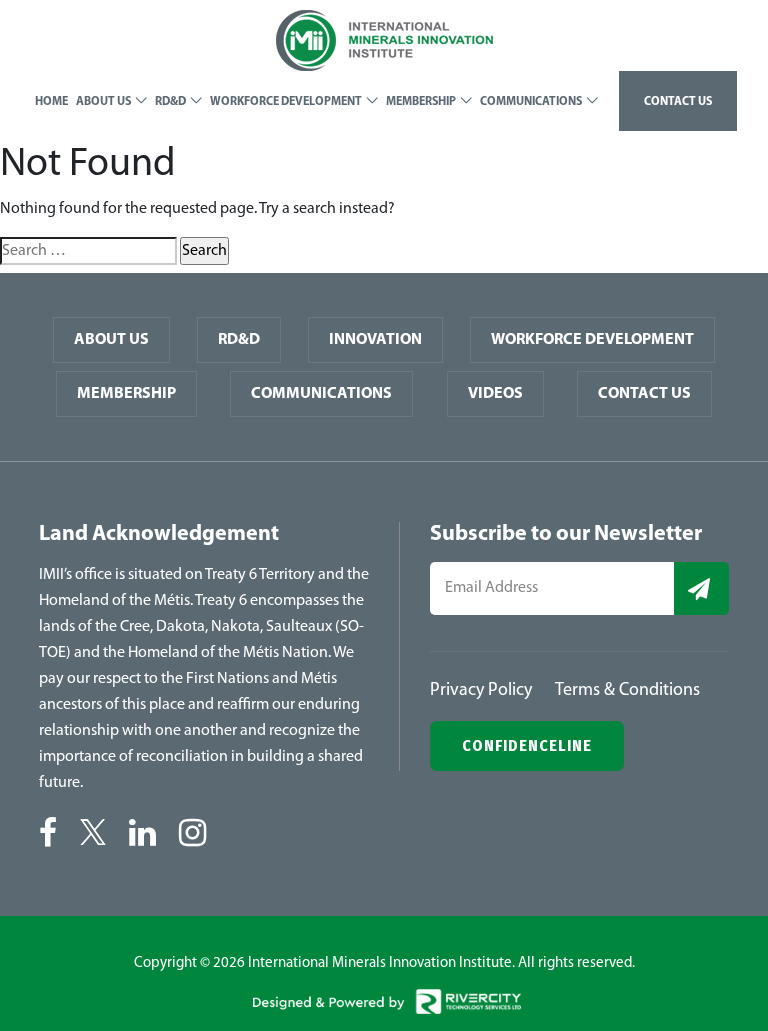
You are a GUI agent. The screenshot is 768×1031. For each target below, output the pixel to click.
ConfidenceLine (527, 745)
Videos (495, 394)
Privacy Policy (481, 691)
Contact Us (644, 394)
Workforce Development (592, 340)
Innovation (375, 340)
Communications (321, 394)
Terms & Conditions (627, 691)
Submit (701, 588)
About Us (111, 340)
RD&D (239, 340)
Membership (126, 394)
